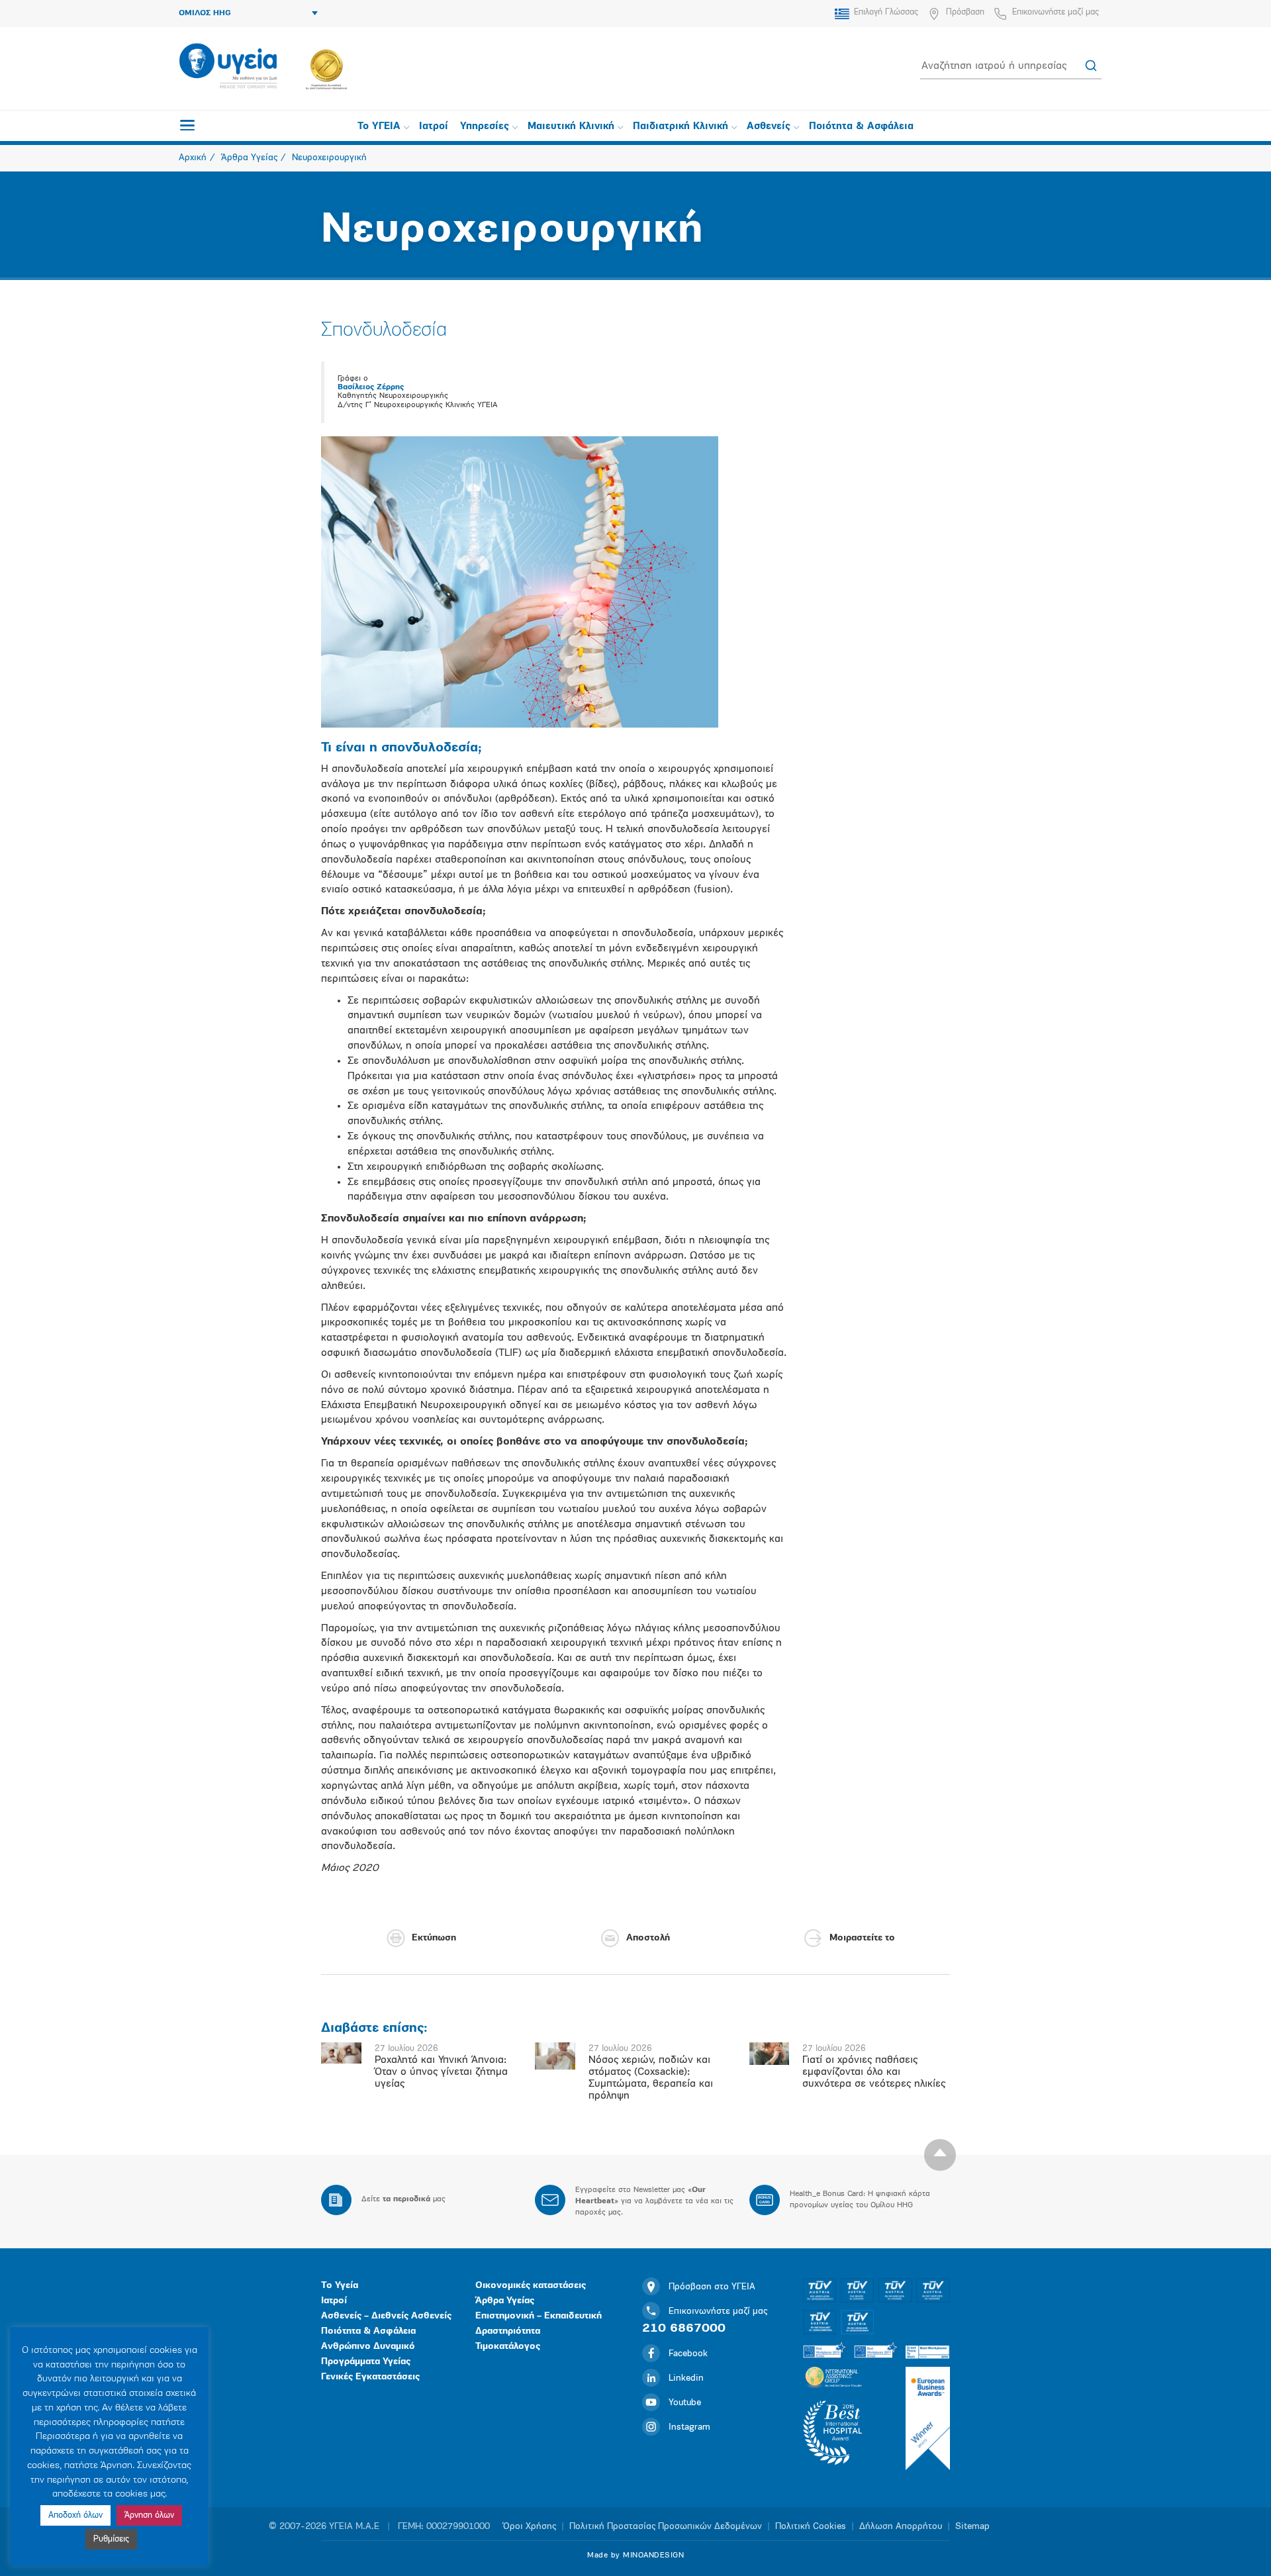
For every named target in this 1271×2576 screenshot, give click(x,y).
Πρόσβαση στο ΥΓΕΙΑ (712, 2287)
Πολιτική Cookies (811, 2527)
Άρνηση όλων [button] (149, 2515)
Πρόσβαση (965, 12)
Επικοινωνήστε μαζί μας (1056, 12)
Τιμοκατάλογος (508, 2347)
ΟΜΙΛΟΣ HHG (205, 13)
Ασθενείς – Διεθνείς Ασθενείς (386, 2316)
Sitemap (972, 2527)
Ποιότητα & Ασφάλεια (861, 127)
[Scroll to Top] (940, 2155)
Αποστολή (648, 1938)
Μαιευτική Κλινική (571, 127)
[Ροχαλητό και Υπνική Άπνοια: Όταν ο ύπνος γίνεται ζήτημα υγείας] (341, 2053)
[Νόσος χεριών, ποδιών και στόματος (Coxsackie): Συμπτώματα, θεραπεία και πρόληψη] (555, 2056)
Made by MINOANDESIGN (635, 2555)
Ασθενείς (769, 127)
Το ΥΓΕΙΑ (379, 127)
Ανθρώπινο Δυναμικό (368, 2347)
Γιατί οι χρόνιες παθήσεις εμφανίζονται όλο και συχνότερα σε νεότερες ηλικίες (874, 2072)
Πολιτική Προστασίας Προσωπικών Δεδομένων (666, 2527)
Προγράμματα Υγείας (366, 2362)
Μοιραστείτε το (862, 1938)
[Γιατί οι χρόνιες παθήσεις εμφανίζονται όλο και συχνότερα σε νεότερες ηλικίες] (770, 2054)
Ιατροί (434, 127)
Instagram (689, 2427)
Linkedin (686, 2378)
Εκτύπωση (434, 1938)
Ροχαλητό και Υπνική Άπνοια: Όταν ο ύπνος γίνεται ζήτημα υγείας (441, 2072)
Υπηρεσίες (485, 127)
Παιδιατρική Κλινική (681, 127)
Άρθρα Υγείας (505, 2301)
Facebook (688, 2354)
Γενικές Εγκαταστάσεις (370, 2377)
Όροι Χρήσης (530, 2527)
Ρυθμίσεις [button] (111, 2539)
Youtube (685, 2403)
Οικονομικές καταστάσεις (531, 2286)
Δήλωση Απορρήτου (901, 2527)
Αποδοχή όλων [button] (75, 2515)
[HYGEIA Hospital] (228, 67)
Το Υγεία (340, 2286)
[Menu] (187, 125)
